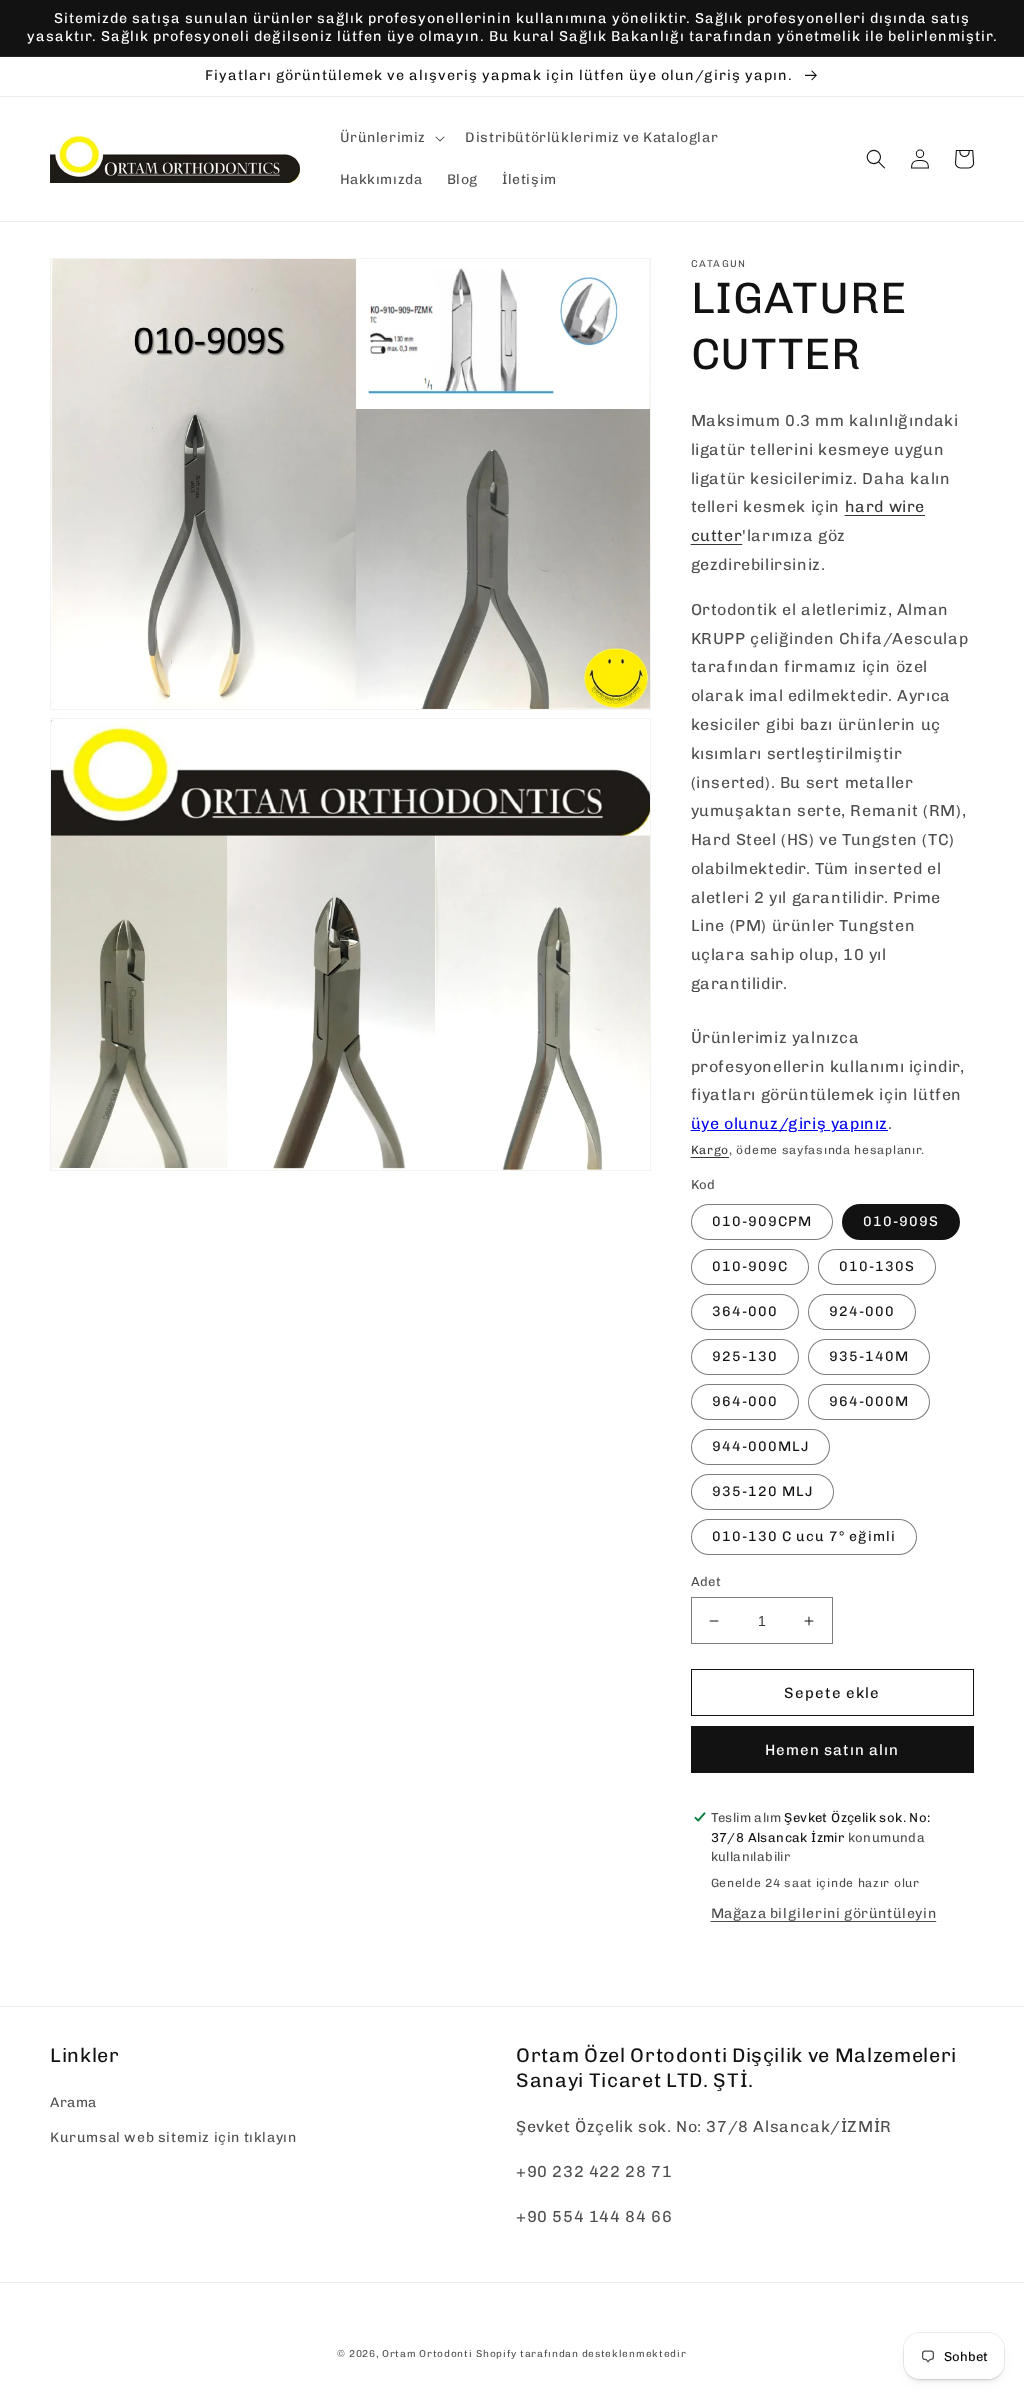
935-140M (869, 1356)
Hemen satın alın (832, 1750)
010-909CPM (762, 1221)
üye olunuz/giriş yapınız (789, 1123)
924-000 (862, 1311)
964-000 (745, 1401)
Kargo (710, 1150)
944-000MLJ (760, 1446)
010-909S (901, 1221)
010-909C (750, 1266)
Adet (706, 1581)
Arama (73, 2102)
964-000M (869, 1401)
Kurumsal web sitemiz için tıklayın (173, 2137)
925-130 (745, 1356)
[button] (391, 138)
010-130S (877, 1266)
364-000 (745, 1311)
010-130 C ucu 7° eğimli (804, 1536)
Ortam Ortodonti (427, 2354)
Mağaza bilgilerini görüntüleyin (824, 1913)
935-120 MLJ (762, 1491)
